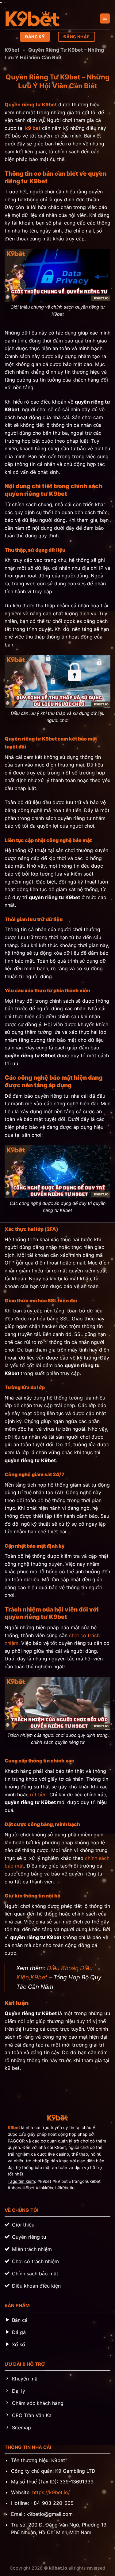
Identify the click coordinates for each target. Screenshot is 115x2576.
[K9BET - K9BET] (35, 19)
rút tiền (38, 1795)
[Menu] (105, 18)
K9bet (12, 50)
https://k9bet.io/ (51, 2492)
